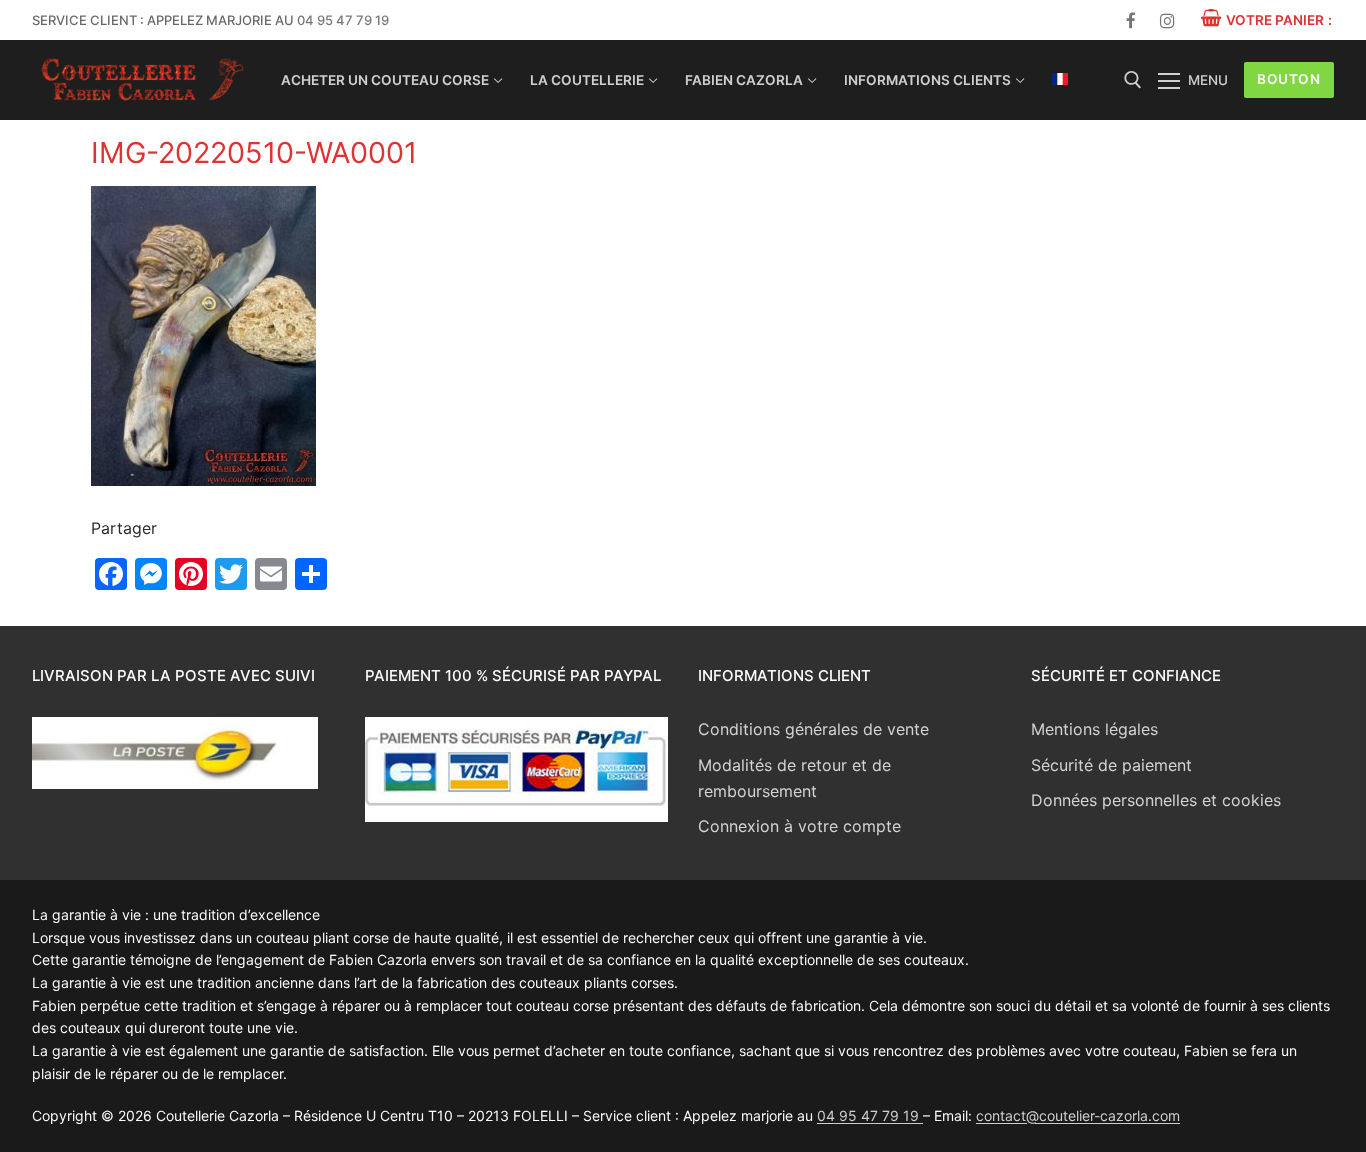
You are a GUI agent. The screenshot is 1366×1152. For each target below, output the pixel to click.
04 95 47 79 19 (343, 20)
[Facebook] (1131, 20)
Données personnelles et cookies (1156, 800)
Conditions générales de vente (813, 729)
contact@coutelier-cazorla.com (1078, 1115)
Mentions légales (1094, 729)
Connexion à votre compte (799, 826)
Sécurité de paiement (1111, 765)
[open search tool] (1133, 80)
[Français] (1060, 79)
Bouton (1288, 79)
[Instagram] (1167, 20)
